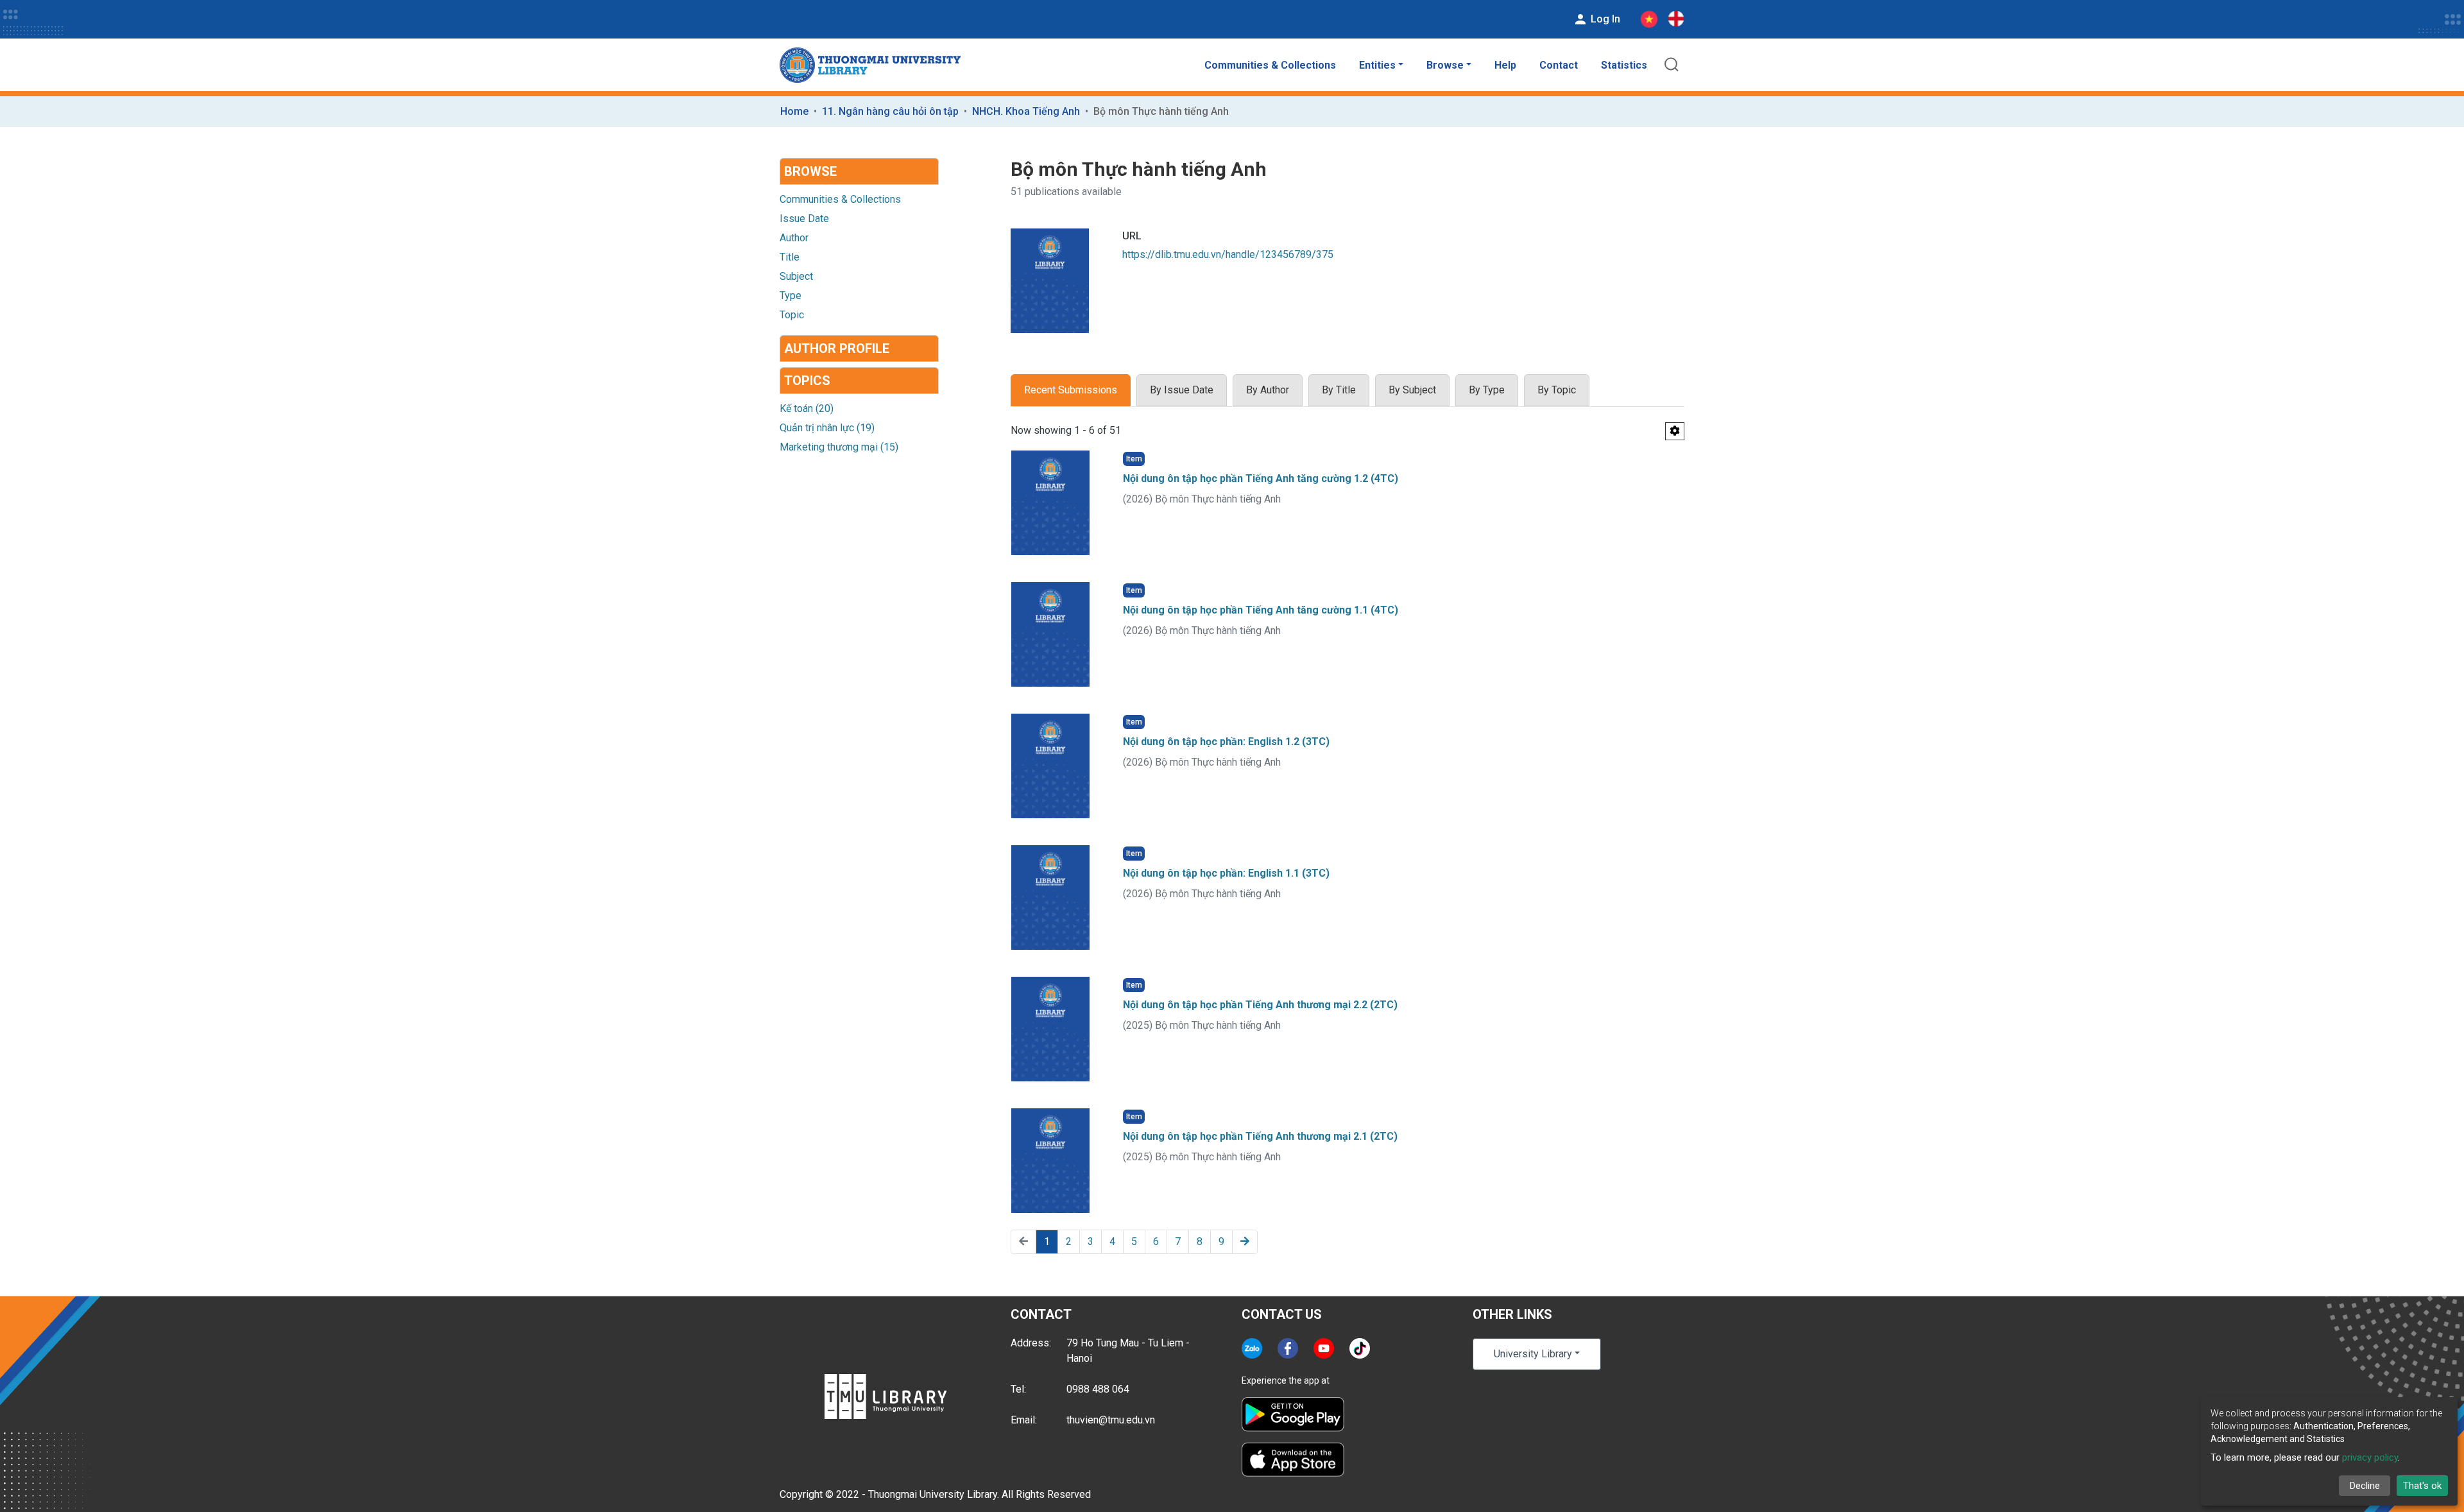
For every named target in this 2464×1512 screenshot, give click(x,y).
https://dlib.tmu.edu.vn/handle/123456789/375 (1228, 254)
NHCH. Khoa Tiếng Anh (1026, 111)
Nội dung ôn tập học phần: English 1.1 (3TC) (1226, 873)
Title (790, 257)
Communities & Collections (1270, 65)
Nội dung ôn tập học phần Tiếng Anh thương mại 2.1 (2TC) (1260, 1136)
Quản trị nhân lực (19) (827, 428)
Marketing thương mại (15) (839, 447)
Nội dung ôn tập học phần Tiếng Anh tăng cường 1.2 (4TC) (1261, 478)
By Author (1268, 390)
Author (794, 238)
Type (791, 296)
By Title (1339, 390)
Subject (796, 276)
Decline (2365, 1486)
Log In (1604, 19)
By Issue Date (1182, 390)
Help (1505, 65)
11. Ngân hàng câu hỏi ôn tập (890, 111)
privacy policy (2370, 1457)
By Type (1487, 390)
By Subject (1412, 390)
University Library (1533, 1354)
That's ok (2422, 1486)
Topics (807, 381)
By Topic (1557, 390)
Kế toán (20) (807, 408)
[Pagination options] (1675, 431)
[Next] (1245, 1242)
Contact (1559, 65)
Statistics (1624, 65)
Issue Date (804, 219)
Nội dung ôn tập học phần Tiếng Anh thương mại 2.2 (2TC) (1260, 1005)
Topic (792, 315)
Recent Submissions (1071, 390)
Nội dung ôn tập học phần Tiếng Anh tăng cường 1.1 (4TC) (1261, 610)
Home (794, 111)
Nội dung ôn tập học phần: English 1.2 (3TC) (1226, 742)
